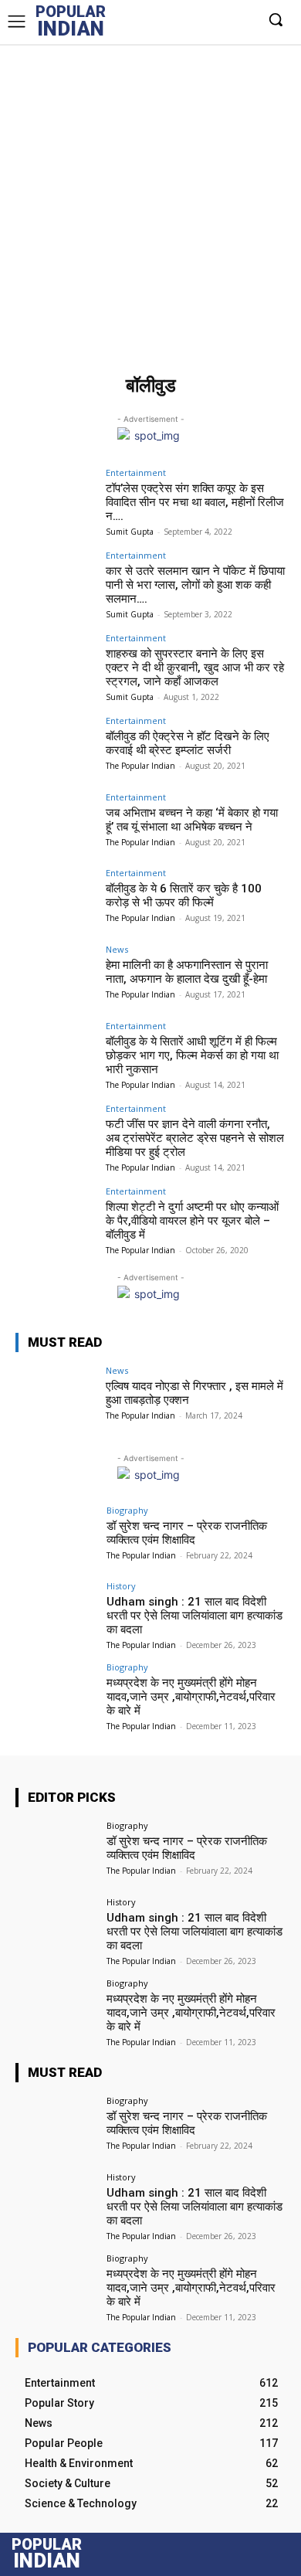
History (121, 1586)
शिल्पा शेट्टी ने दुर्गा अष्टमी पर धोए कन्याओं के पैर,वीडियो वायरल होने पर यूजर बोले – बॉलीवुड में (192, 1221)
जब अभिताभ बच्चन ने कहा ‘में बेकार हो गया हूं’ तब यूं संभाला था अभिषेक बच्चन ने (192, 820)
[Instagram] (183, 19)
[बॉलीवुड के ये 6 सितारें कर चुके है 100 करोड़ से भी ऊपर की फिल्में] (56, 899)
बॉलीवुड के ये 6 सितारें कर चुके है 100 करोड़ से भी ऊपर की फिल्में (184, 895)
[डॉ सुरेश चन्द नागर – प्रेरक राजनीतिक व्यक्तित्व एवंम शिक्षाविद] (56, 1536)
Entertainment (136, 472)
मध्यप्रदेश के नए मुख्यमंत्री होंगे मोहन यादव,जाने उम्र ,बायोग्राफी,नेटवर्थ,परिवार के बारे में (191, 1697)
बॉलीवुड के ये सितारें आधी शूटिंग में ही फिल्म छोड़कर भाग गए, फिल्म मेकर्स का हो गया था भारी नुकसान (192, 1055)
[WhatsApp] (224, 19)
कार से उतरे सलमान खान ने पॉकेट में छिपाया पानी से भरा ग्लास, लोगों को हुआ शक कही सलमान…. (195, 585)
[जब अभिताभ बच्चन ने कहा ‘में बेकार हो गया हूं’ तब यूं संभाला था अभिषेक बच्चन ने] (56, 823)
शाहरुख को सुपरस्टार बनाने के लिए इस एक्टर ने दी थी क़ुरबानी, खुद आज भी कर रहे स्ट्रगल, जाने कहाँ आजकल (195, 668)
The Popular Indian (140, 766)
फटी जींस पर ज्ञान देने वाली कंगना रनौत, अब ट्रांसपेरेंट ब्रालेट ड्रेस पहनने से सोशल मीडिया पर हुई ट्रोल (195, 1138)
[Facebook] (163, 19)
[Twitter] (204, 19)
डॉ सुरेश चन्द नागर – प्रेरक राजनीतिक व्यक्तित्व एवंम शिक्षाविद (187, 1533)
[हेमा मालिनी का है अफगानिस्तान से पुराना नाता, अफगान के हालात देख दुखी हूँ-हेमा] (56, 975)
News (117, 949)
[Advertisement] (150, 202)
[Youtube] (245, 19)
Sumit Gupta (130, 532)
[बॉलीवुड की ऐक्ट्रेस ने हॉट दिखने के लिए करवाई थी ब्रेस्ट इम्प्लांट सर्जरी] (56, 747)
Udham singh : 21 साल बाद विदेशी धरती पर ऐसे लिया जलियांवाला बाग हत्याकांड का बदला (194, 1616)
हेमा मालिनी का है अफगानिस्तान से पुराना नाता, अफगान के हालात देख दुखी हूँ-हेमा (187, 972)
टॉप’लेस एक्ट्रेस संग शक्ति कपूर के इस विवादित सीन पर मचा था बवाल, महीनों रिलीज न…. (195, 502)
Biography (127, 1510)
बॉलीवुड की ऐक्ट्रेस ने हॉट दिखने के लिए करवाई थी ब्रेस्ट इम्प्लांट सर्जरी (188, 743)
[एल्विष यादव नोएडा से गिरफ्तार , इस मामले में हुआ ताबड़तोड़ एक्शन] (56, 1397)
